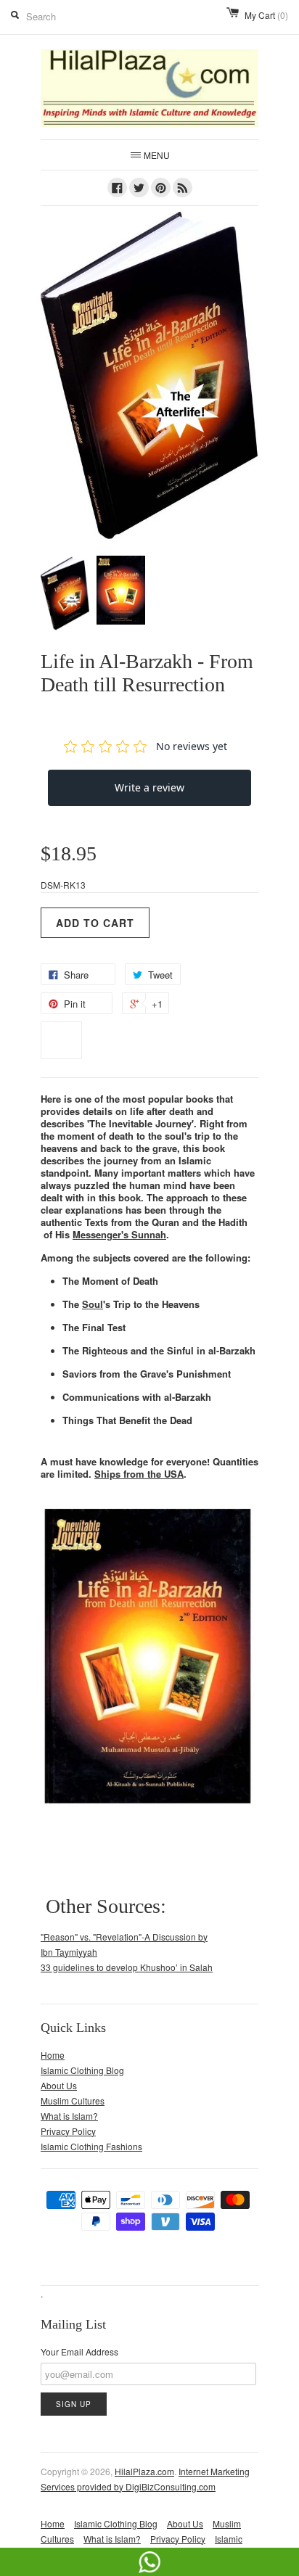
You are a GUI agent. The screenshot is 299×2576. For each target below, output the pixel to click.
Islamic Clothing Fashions (91, 2146)
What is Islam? (69, 2116)
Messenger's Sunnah (119, 1234)
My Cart (266, 15)
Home (53, 2055)
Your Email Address (79, 2351)
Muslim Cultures (73, 2100)
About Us (59, 2085)
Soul (93, 1304)
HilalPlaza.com (144, 2471)
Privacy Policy (68, 2131)
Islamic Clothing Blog (82, 2070)
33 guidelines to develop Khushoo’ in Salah (127, 1967)
